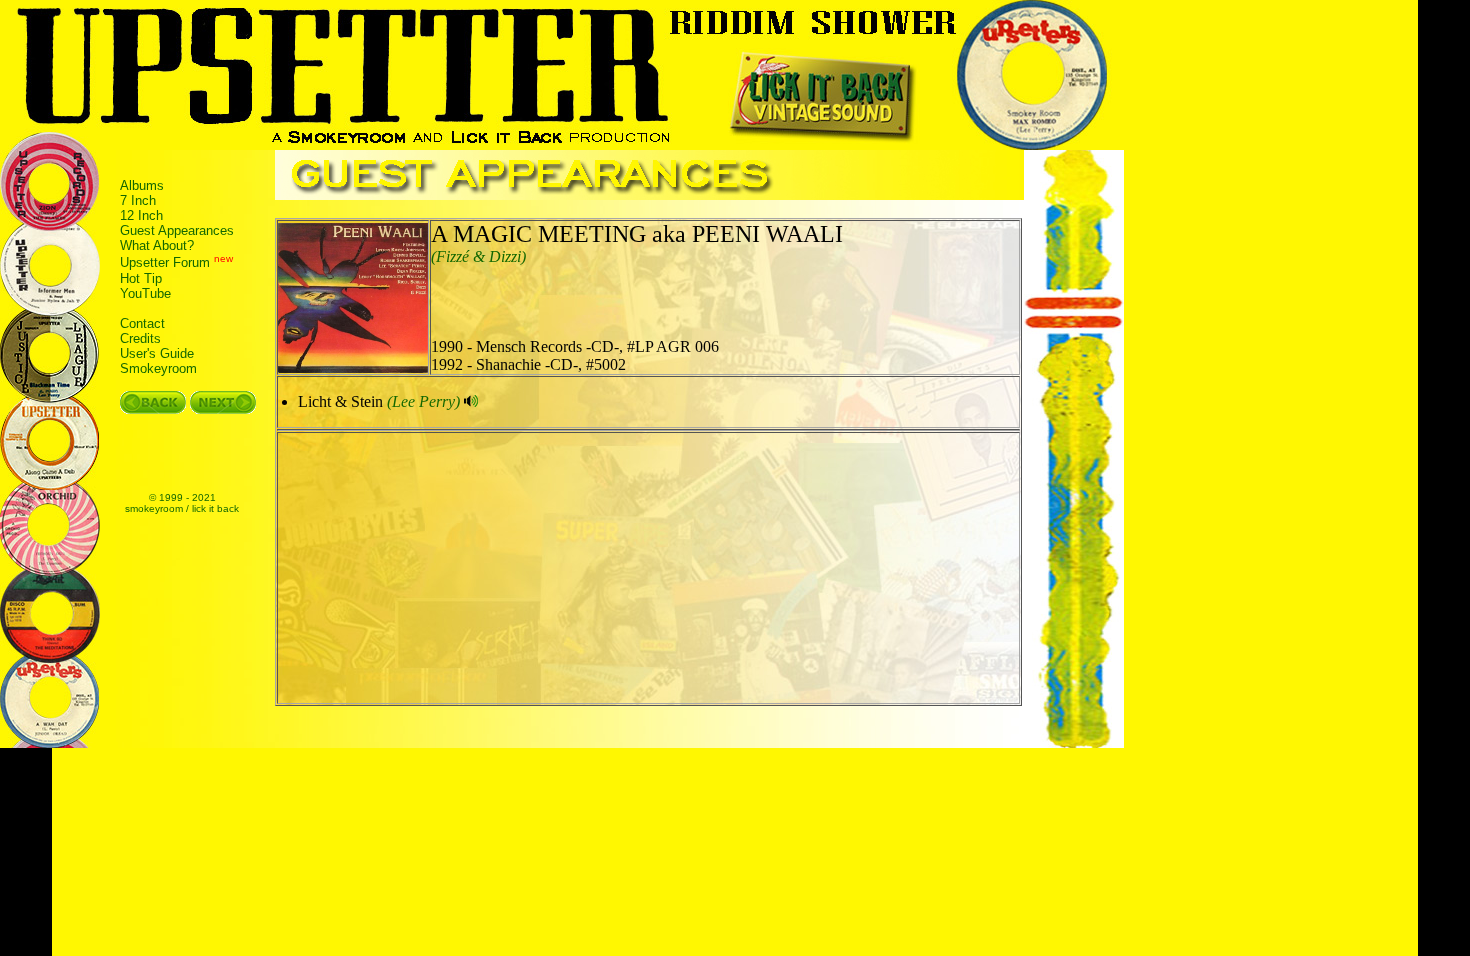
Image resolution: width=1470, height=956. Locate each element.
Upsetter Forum (165, 263)
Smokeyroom (158, 368)
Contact (142, 323)
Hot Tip (141, 278)
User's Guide (157, 353)
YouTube (145, 293)
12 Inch (141, 215)
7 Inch (138, 200)
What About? (157, 245)
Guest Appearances (177, 230)
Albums (142, 185)
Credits (140, 338)
